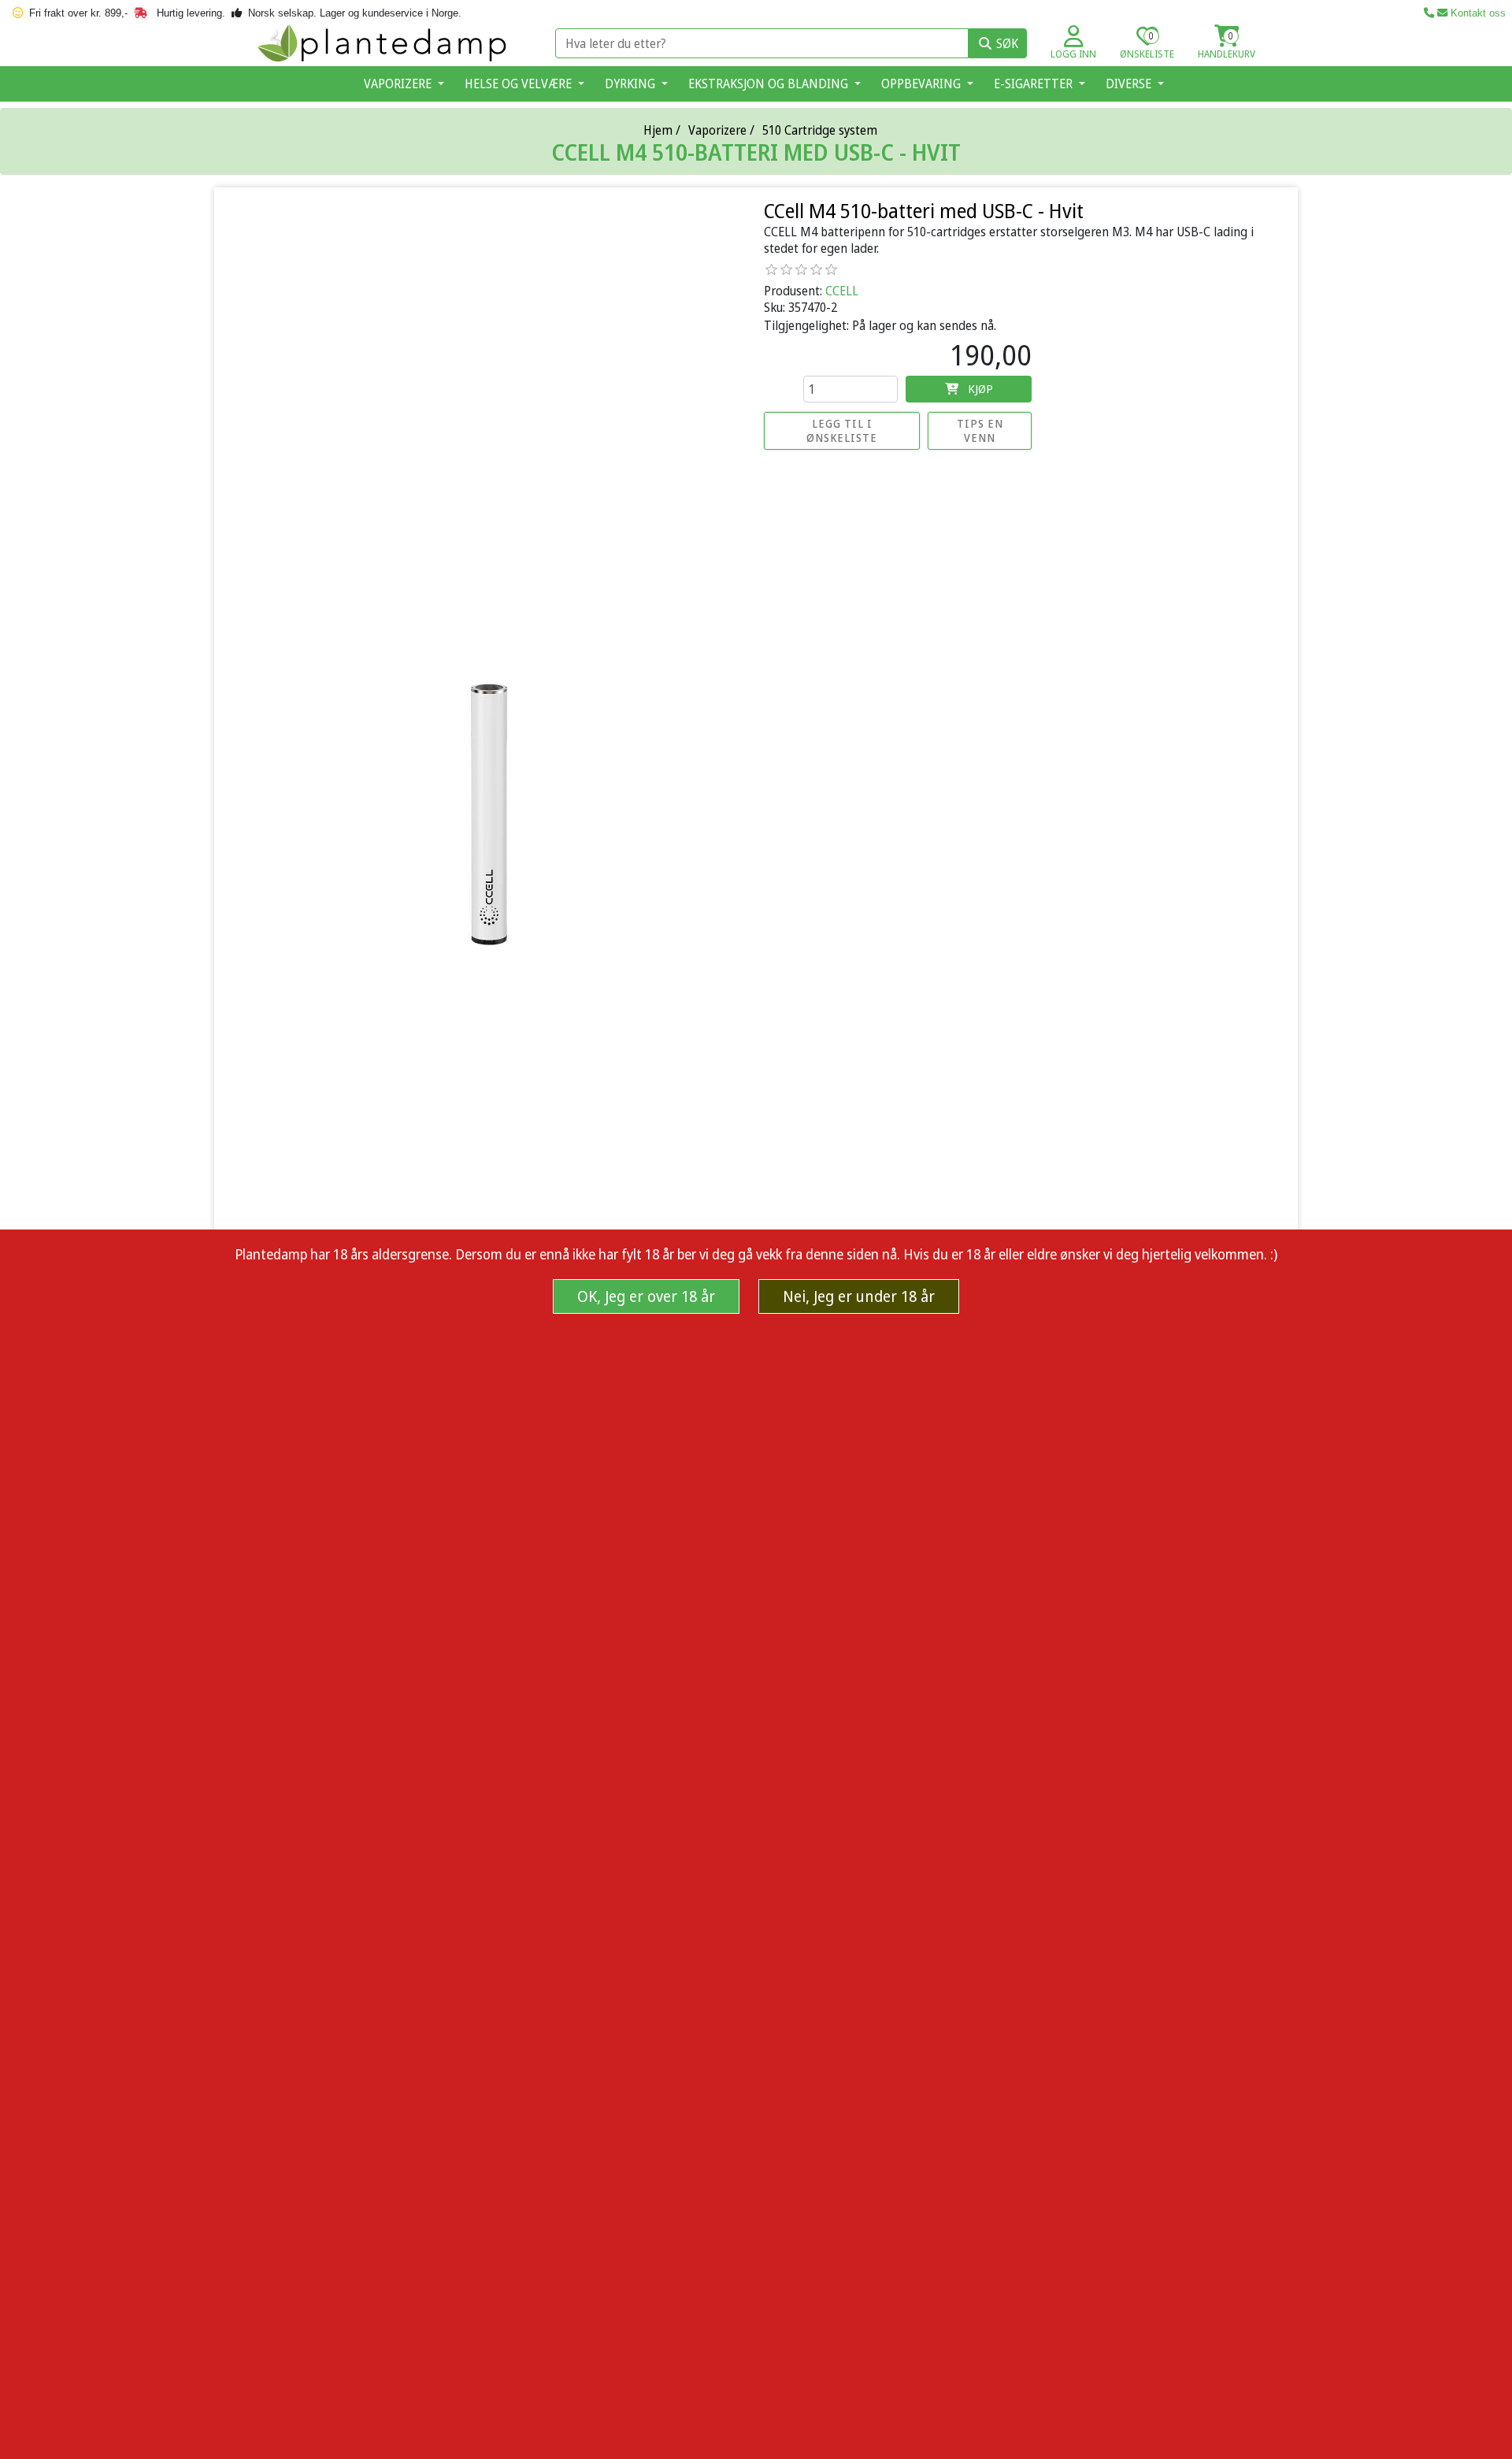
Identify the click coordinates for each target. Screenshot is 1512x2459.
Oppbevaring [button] (923, 83)
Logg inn (1073, 54)
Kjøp (980, 388)
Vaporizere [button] (399, 83)
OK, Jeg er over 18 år (646, 1296)
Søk (1007, 43)
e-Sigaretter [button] (1035, 83)
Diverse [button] (1130, 83)
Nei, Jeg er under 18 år (859, 1296)
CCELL (842, 291)
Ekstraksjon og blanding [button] (770, 83)
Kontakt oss (1477, 13)
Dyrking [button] (632, 83)
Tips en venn (980, 430)
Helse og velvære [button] (520, 83)
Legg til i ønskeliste (842, 430)
